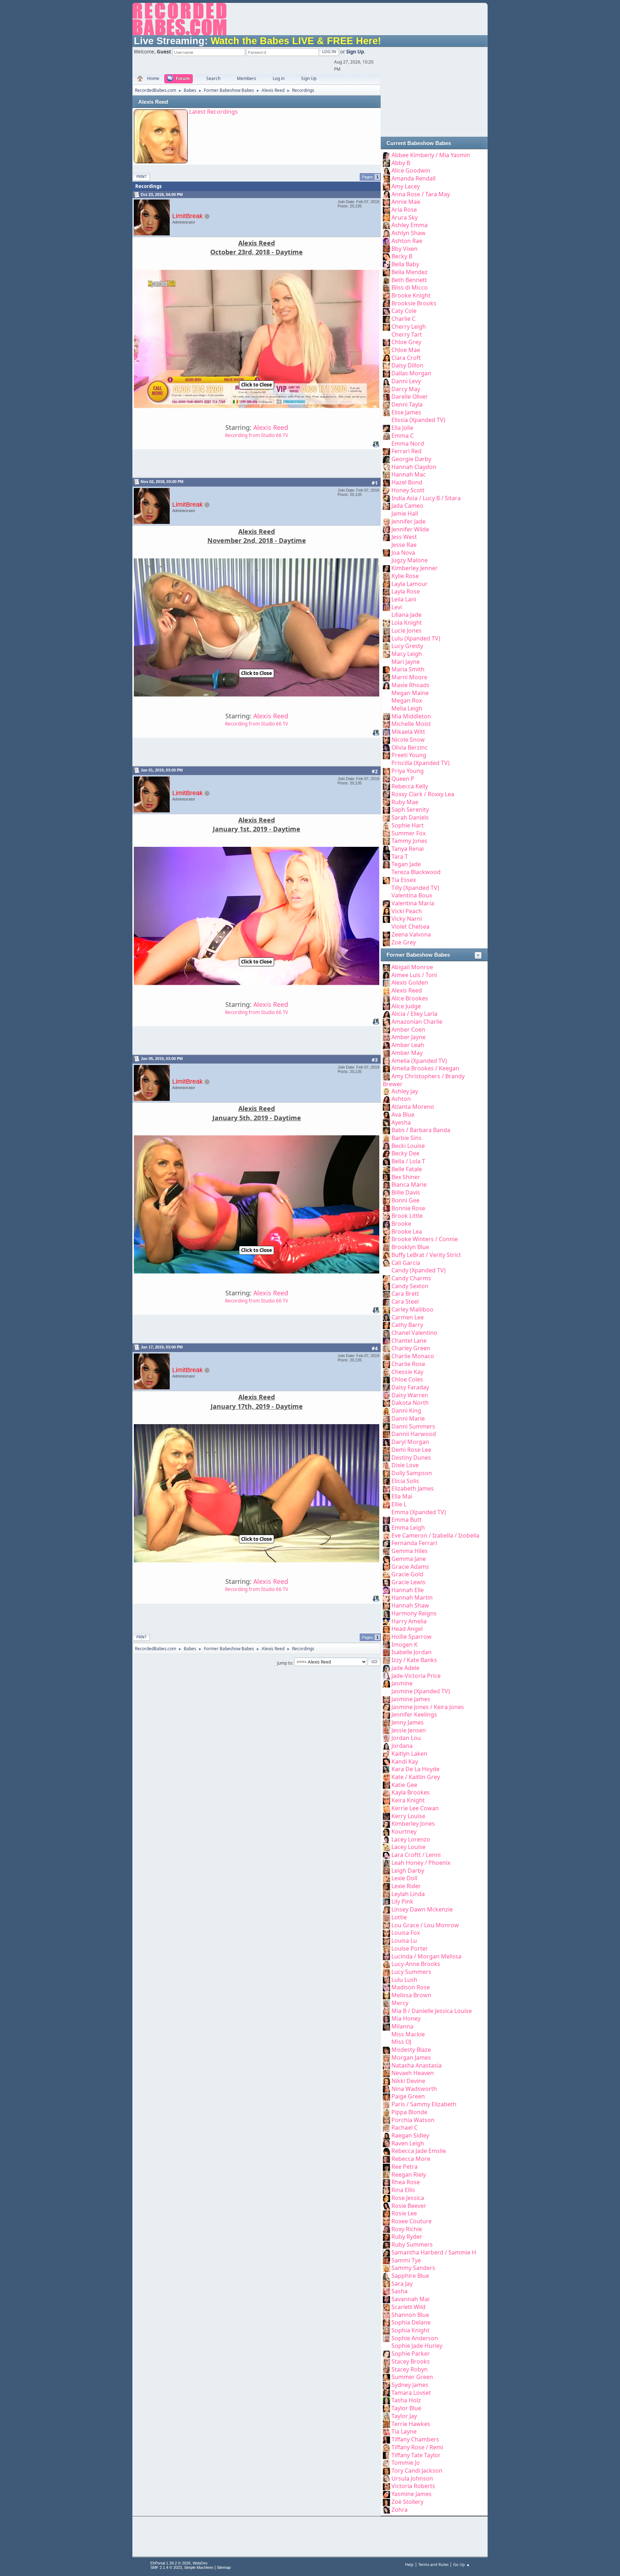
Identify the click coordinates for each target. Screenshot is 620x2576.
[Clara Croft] (386, 358)
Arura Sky (405, 217)
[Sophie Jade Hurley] (386, 2346)
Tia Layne (404, 2431)
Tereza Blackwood (416, 872)
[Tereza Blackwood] (386, 872)
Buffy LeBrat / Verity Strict (426, 1255)
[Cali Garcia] (386, 1263)
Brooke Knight (411, 295)
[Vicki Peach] (386, 911)
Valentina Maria (413, 903)
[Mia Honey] (386, 2018)
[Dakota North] (386, 1403)
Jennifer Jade (408, 521)
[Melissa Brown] (386, 1995)
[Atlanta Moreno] (386, 1107)
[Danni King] (386, 1411)
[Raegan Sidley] (386, 2135)
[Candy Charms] (386, 1278)
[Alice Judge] (386, 1006)
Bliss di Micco (410, 287)
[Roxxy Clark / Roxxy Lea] (386, 794)
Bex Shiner (406, 1177)
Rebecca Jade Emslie (419, 2151)
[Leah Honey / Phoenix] (386, 1863)
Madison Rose (411, 1987)
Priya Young (408, 771)
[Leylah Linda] (386, 1894)
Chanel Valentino (414, 1333)
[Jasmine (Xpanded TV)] (386, 1691)
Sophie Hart (408, 825)
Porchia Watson (413, 2120)
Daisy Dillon (407, 365)
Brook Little (407, 1216)
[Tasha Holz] (386, 2400)
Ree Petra (405, 2167)
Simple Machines (199, 2567)
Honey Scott (408, 490)
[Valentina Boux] (386, 895)
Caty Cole (404, 311)
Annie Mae (406, 202)
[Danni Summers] (386, 1426)
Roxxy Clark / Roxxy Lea (423, 794)
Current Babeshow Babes (419, 143)
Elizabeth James (413, 1488)
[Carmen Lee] (386, 1317)
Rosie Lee (404, 2213)
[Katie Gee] (386, 1785)
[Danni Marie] (386, 1418)
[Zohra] (386, 2510)
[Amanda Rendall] (386, 178)
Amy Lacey (406, 186)
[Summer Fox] (386, 833)
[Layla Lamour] (386, 584)
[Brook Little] (386, 1216)
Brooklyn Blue (410, 1247)
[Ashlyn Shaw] (386, 233)
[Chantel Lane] (386, 1341)
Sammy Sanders (413, 2268)
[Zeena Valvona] (386, 934)
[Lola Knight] (386, 623)
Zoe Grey (404, 942)
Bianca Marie (409, 1184)
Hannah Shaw (410, 1605)
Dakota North (410, 1403)
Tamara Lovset (411, 2393)
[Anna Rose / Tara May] (386, 194)
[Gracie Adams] (386, 1567)
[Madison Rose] (386, 1987)
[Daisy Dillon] (386, 365)
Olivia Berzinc (410, 747)
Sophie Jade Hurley (417, 2346)
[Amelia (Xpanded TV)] (386, 1061)
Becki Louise (408, 1146)
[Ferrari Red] (386, 451)
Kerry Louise (408, 1816)
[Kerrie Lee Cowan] (386, 1808)
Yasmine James (412, 2494)
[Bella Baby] (386, 264)
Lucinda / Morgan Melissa (426, 1956)
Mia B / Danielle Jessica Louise (432, 2011)
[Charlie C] (386, 319)
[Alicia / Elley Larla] (386, 1014)
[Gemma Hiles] (386, 1551)
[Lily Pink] (386, 1901)
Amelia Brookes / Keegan (425, 1068)
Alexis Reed (153, 102)
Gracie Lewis (408, 1582)
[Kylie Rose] (386, 576)
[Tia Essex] (386, 880)
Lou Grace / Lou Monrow (425, 1925)
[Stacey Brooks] (386, 2361)
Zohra (400, 2510)
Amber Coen (408, 1029)
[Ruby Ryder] (386, 2237)
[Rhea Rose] (386, 2182)
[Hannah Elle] (386, 1590)
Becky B (402, 256)
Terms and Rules (433, 2564)
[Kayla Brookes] (386, 1792)
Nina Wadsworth (414, 2089)
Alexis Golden (410, 982)
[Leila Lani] (386, 599)
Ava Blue (403, 1115)
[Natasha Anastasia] (386, 2065)
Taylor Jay (404, 2416)
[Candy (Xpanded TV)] (386, 1270)
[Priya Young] (386, 771)
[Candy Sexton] (386, 1286)
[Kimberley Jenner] (386, 568)
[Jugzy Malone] (386, 560)
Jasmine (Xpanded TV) (421, 1691)
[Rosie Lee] (386, 2213)
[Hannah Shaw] (386, 1605)
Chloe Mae (406, 350)
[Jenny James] (386, 1722)
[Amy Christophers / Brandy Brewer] (386, 1076)
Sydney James (410, 2385)
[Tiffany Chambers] (386, 2439)
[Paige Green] (386, 2096)
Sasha (400, 2291)
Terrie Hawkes (411, 2424)
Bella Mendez (410, 272)
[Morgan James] (386, 2057)
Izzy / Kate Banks (414, 1660)
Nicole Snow (408, 740)
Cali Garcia (406, 1263)
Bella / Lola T (408, 1161)
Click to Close (257, 385)
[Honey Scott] (386, 490)
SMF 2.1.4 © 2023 (166, 2567)
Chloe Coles (407, 1379)
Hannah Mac (409, 474)
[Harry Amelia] (386, 1621)
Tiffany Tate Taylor (416, 2455)
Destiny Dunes (411, 1458)
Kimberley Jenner (415, 568)
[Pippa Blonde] (386, 2112)
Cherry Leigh (409, 327)
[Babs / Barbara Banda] (386, 1130)
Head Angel (407, 1629)
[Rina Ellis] (386, 2190)
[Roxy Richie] (386, 2229)
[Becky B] (386, 256)
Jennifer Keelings (414, 1714)
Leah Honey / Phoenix (421, 1863)
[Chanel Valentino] (386, 1333)
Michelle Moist (411, 724)
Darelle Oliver (410, 397)
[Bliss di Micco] (386, 287)
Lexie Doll (404, 1878)
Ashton (401, 1099)
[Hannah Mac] (386, 474)
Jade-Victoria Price (416, 1676)
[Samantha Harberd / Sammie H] (386, 2252)
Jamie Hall (405, 513)
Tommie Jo (406, 2463)
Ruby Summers (412, 2244)
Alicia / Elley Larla (414, 1014)
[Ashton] (386, 1099)
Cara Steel (405, 1301)
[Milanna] (386, 2026)
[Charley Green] (386, 1348)
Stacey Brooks (411, 2361)
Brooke (401, 1224)
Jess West (404, 537)
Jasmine (402, 1683)
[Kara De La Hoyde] (386, 1769)
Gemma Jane (409, 1559)
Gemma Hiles (410, 1551)
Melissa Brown (411, 1995)
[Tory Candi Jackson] (386, 2471)
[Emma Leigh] (386, 1528)
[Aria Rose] (386, 210)
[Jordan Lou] (386, 1738)
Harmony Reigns (414, 1613)
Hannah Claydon (414, 467)
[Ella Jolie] (386, 428)
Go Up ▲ (462, 2564)
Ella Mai (402, 1496)
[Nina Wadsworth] (386, 2089)
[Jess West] (386, 537)
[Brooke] (386, 1224)
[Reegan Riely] (386, 2174)
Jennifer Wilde (410, 529)
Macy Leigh (407, 654)
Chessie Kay (407, 1372)
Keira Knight (408, 1800)
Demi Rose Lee (411, 1450)
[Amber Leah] (386, 1045)
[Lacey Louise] (386, 1847)
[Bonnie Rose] (386, 1208)
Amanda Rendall (414, 178)
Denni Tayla (407, 404)
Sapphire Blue (410, 2276)
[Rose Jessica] (386, 2198)
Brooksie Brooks (414, 303)
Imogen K (405, 1644)
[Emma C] (386, 436)
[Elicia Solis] (386, 1481)
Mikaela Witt (408, 732)
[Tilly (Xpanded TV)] (386, 888)
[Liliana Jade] (386, 615)
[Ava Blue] (386, 1115)
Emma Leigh (408, 1528)
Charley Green (411, 1348)
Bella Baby (405, 264)
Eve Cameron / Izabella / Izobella (435, 1535)
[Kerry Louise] (386, 1816)
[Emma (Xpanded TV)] (386, 1512)
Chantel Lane (409, 1341)
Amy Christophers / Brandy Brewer (424, 1080)
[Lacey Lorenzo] (386, 1839)
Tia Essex (404, 880)
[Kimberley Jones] (386, 1824)
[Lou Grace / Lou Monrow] (386, 1925)
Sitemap (224, 2567)
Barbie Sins (407, 1138)
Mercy (400, 2003)
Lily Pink (402, 1901)
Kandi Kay (405, 1761)
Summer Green (412, 2377)
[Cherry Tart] (386, 334)
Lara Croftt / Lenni (416, 1855)
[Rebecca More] (386, 2159)
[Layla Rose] (386, 591)
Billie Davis (406, 1192)
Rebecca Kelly (410, 786)
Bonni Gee (405, 1200)
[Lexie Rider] (386, 1886)
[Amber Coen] (386, 1029)
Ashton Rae (407, 241)
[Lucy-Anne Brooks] (386, 1964)
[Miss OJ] (386, 2042)
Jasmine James (411, 1699)
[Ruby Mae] (386, 802)
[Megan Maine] (386, 693)
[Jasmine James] (386, 1699)
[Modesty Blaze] (386, 2050)
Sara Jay (402, 2284)
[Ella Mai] (386, 1496)
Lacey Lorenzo (411, 1839)
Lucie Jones (407, 630)
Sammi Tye (406, 2260)
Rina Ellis (403, 2190)
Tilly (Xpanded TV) (415, 888)
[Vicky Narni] (386, 919)
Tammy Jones (409, 841)
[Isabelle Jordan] (386, 1652)
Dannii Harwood (414, 1434)
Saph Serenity (410, 810)
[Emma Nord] (386, 444)
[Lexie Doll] (386, 1878)
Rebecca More (411, 2159)
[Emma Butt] (386, 1520)
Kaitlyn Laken (409, 1754)
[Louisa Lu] (386, 1941)
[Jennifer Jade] (386, 521)
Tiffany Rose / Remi (417, 2447)
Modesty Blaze (411, 2050)
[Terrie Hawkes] (386, 2424)
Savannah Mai (410, 2299)
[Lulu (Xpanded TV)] (386, 638)
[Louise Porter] (386, 1948)
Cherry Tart (407, 334)
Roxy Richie (407, 2229)
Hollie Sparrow (412, 1637)
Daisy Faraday (410, 1387)
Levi (397, 607)
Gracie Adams (410, 1567)
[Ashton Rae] (386, 241)
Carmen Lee (408, 1317)
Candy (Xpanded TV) (419, 1270)
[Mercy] (386, 2003)
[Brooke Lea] (386, 1231)
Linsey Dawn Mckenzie (422, 1909)
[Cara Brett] (386, 1294)
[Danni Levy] (386, 381)
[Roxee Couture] (386, 2221)
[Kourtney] (386, 1831)
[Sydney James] (386, 2385)
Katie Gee (404, 1785)
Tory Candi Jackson (417, 2471)
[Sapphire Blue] (386, 2276)
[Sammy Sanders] (386, 2268)
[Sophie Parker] (386, 2354)
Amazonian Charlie (417, 1022)
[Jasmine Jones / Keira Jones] (386, 1707)
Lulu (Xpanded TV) (416, 638)
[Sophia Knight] (386, 2330)
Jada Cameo (407, 506)
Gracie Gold (407, 1574)
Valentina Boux (412, 895)
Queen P (403, 779)
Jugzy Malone (410, 560)
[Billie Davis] (386, 1192)
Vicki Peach (407, 911)
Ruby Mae (405, 802)
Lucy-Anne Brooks (416, 1964)
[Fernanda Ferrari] (386, 1543)
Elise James (406, 412)
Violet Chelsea (410, 926)
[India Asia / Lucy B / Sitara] (386, 498)
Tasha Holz (406, 2400)
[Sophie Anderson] (386, 2338)
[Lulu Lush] (386, 1980)
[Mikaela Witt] (386, 732)
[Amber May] (386, 1053)
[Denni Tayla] (386, 404)
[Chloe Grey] (386, 342)
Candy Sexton (410, 1286)
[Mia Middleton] (386, 716)
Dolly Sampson (412, 1473)
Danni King (406, 1411)
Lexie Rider (406, 1886)
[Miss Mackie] (386, 2034)
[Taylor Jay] (386, 2416)
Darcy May (406, 389)
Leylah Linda (408, 1894)
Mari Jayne (406, 662)
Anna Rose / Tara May (421, 194)
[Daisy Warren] (386, 1395)
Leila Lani (404, 599)
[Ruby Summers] (386, 2244)
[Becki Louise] (386, 1146)
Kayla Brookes (411, 1792)
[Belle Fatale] (386, 1169)
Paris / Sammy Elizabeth (424, 2104)
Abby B (401, 163)
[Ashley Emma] (386, 225)
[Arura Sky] (386, 217)
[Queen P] (386, 779)
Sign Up (355, 52)
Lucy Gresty (407, 646)
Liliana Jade (407, 615)
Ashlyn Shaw (408, 233)
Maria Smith (408, 669)
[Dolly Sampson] (386, 1473)
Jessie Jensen (409, 1730)
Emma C (403, 436)
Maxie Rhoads (410, 685)
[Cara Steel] (386, 1301)
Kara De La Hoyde (415, 1769)
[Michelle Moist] (386, 724)
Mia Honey (406, 2018)
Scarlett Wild (408, 2307)
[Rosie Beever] (386, 2206)
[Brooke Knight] (386, 295)
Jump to (285, 1663)
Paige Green (408, 2096)
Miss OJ (401, 2042)
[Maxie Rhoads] (386, 685)
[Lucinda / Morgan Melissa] (386, 1956)
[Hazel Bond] (386, 482)
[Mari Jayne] (386, 662)
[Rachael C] (386, 2127)
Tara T (400, 857)
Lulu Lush (404, 1980)
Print (142, 177)
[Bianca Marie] (386, 1184)
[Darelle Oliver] (386, 397)
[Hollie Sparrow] (386, 1637)
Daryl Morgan (410, 1442)
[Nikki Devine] (386, 2081)
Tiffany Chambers (415, 2439)
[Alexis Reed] (386, 990)
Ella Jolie (402, 428)
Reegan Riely (409, 2174)
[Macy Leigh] (386, 654)
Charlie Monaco (413, 1356)
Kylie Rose (405, 576)
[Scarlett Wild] (386, 2307)
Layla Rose (406, 591)
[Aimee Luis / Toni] (386, 975)
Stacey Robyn (410, 2369)
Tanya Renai (408, 849)
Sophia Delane (411, 2322)
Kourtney (404, 1831)
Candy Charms (411, 1278)
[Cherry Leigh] (386, 327)
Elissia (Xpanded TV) (418, 420)
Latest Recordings (213, 112)
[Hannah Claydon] (386, 467)
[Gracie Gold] (386, 1574)
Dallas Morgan (411, 373)
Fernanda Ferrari (414, 1543)
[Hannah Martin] (386, 1597)
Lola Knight (407, 623)
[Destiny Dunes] (386, 1458)
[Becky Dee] (386, 1153)
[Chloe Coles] (386, 1379)
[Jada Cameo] (386, 506)
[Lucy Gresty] (386, 646)
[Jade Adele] (386, 1668)
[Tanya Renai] (386, 849)
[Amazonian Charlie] (386, 1022)
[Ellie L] (386, 1504)
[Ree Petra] (386, 2167)
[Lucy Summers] (386, 1972)
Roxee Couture (412, 2221)
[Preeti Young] (386, 755)
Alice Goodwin (411, 170)
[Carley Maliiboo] (386, 1309)
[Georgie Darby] (386, 459)
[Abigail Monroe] (386, 967)
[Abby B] (386, 163)
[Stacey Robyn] (386, 2369)
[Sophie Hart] (386, 825)
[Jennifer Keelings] (386, 1714)
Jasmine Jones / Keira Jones (428, 1707)
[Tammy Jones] (386, 841)
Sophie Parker (411, 2354)
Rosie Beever (409, 2206)
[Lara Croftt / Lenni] (386, 1855)
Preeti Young (409, 755)
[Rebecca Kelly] (386, 786)
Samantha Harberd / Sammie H (434, 2252)
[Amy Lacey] (386, 186)
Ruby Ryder (407, 2237)
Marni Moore (409, 677)
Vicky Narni (407, 919)
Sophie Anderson (415, 2338)
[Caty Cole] (386, 311)
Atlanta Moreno (413, 1107)
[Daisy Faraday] (386, 1387)
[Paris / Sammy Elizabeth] (386, 2104)
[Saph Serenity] (386, 810)
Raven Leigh (408, 2143)
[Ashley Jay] (386, 1091)
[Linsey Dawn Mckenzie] (386, 1909)
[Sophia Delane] (386, 2322)
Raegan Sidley (410, 2135)
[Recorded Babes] (340, 211)
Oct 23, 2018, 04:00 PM (162, 194)
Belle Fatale (407, 1169)
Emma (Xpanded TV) (419, 1512)
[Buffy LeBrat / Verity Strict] (386, 1255)
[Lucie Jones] (386, 630)
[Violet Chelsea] (386, 926)
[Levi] (386, 607)
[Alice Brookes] (386, 998)
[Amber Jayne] (386, 1037)
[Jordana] (386, 1746)
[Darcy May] (386, 389)
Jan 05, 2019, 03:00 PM (162, 1059)
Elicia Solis (405, 1481)
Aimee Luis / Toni (414, 975)
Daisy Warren (410, 1395)
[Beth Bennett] (386, 280)
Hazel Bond (407, 482)
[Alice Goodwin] (386, 170)
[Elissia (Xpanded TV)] (386, 420)
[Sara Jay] (386, 2284)
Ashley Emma (410, 225)
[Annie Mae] (386, 202)
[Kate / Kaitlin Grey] (386, 1777)
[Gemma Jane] (386, 1559)
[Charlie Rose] (386, 1364)
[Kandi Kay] (386, 1761)
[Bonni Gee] (386, 1200)
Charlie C (403, 319)
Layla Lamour (410, 584)
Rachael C (405, 2127)
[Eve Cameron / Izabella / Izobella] (386, 1535)
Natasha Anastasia (417, 2065)
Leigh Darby (408, 1871)
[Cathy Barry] (386, 1325)
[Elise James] (386, 412)
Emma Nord (408, 444)
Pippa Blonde (409, 2112)
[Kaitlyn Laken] (386, 1754)
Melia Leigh (407, 708)
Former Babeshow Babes (418, 955)
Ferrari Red (407, 451)
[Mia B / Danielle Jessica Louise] (386, 2011)
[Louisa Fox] (386, 1933)
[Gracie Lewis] (386, 1582)
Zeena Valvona (411, 934)
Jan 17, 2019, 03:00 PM (162, 1347)
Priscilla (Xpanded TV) (421, 763)
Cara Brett (405, 1294)
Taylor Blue (406, 2408)
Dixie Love (405, 1465)
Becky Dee (405, 1153)
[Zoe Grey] (386, 942)
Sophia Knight (410, 2330)
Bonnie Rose (408, 1208)
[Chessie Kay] (386, 1372)
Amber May (407, 1053)
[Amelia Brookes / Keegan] (386, 1068)
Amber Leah (408, 1045)
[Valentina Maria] (386, 903)
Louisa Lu (404, 1941)
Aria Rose (404, 210)
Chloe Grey (406, 342)
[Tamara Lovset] (386, 2393)
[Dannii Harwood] (386, 1434)
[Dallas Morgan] (386, 373)
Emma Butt (407, 1520)
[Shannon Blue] (386, 2315)
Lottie (399, 1917)
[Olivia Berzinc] (386, 747)
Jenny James (408, 1722)
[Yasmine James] (386, 2494)
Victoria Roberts (413, 2486)
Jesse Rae (404, 545)
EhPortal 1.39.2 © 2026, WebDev (179, 2563)
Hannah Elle (408, 1590)
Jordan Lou (406, 1738)
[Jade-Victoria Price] (386, 1676)
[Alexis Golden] (386, 982)
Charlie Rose (408, 1364)
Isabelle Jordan (412, 1652)
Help (409, 2564)
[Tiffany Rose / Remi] (386, 2447)
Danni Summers (413, 1426)
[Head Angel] (386, 1629)
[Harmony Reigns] (386, 1613)
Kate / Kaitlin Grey (416, 1777)
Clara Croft (406, 358)
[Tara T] (386, 857)
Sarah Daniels (410, 817)
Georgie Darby (411, 459)
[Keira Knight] (386, 1800)
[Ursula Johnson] (386, 2478)
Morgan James (411, 2057)
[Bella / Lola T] (386, 1161)
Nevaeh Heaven (413, 2073)
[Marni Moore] (386, 677)
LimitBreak (187, 216)
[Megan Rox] (386, 700)
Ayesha (401, 1122)
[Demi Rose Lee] (386, 1450)
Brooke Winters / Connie (425, 1239)
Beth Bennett (409, 280)
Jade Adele (405, 1668)
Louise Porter (410, 1948)
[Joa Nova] (386, 553)
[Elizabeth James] (386, 1488)
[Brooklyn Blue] (386, 1247)
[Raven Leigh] (386, 2143)
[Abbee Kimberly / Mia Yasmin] (386, 155)
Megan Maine (410, 693)
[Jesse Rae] (386, 545)
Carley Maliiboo (412, 1309)
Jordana (402, 1746)
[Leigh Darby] (386, 1871)
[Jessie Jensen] (386, 1730)
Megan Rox (407, 700)
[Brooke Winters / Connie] (386, 1239)
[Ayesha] (386, 1122)
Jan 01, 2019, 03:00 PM (162, 770)
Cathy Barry (407, 1325)
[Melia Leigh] (386, 708)
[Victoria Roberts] (386, 2486)
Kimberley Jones (413, 1824)
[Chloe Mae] (386, 350)
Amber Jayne (408, 1037)
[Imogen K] (386, 1644)
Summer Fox (408, 833)
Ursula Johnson (412, 2478)
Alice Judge (406, 1006)
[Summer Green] (386, 2377)
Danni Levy (406, 381)
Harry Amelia (409, 1621)
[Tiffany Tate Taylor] (386, 2455)
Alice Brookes (410, 998)
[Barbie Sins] (386, 1138)
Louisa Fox (406, 1933)
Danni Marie (408, 1418)
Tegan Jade (406, 864)
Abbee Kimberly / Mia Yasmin (431, 155)
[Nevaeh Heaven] (386, 2073)
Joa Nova (403, 553)
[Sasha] (386, 2291)
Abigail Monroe (412, 967)
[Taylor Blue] (386, 2408)
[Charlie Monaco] (386, 1356)
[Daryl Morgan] (386, 1442)
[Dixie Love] (386, 1465)
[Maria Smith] (386, 669)
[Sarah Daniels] (386, 817)
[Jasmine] (386, 1683)
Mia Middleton (411, 716)
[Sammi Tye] (386, 2260)
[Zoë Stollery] (386, 2502)
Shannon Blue (410, 2315)
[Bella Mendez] (386, 272)
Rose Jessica (408, 2198)
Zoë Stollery (407, 2502)
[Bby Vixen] (386, 249)
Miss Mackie (408, 2034)
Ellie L (399, 1504)
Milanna (402, 2026)
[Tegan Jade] (386, 864)
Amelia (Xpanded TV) (419, 1061)
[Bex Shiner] (386, 1177)
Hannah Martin (412, 1597)
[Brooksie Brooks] (386, 303)
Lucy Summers (411, 1972)
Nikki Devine (408, 2081)
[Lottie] (386, 1917)
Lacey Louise (408, 1847)
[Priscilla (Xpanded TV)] (386, 763)
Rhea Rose (406, 2182)
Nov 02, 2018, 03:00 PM (162, 482)
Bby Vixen (405, 249)
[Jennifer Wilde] (386, 529)
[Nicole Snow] (386, 740)
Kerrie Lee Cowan (415, 1808)
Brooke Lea (407, 1231)
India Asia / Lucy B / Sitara (426, 498)
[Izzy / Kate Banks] (386, 1660)
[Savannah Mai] (386, 2299)
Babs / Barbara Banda (421, 1130)
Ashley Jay (405, 1091)
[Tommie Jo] (386, 2463)
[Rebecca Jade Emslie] (386, 2151)
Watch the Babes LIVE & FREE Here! (296, 41)
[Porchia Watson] (386, 2120)
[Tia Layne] (386, 2431)
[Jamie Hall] (386, 513)
